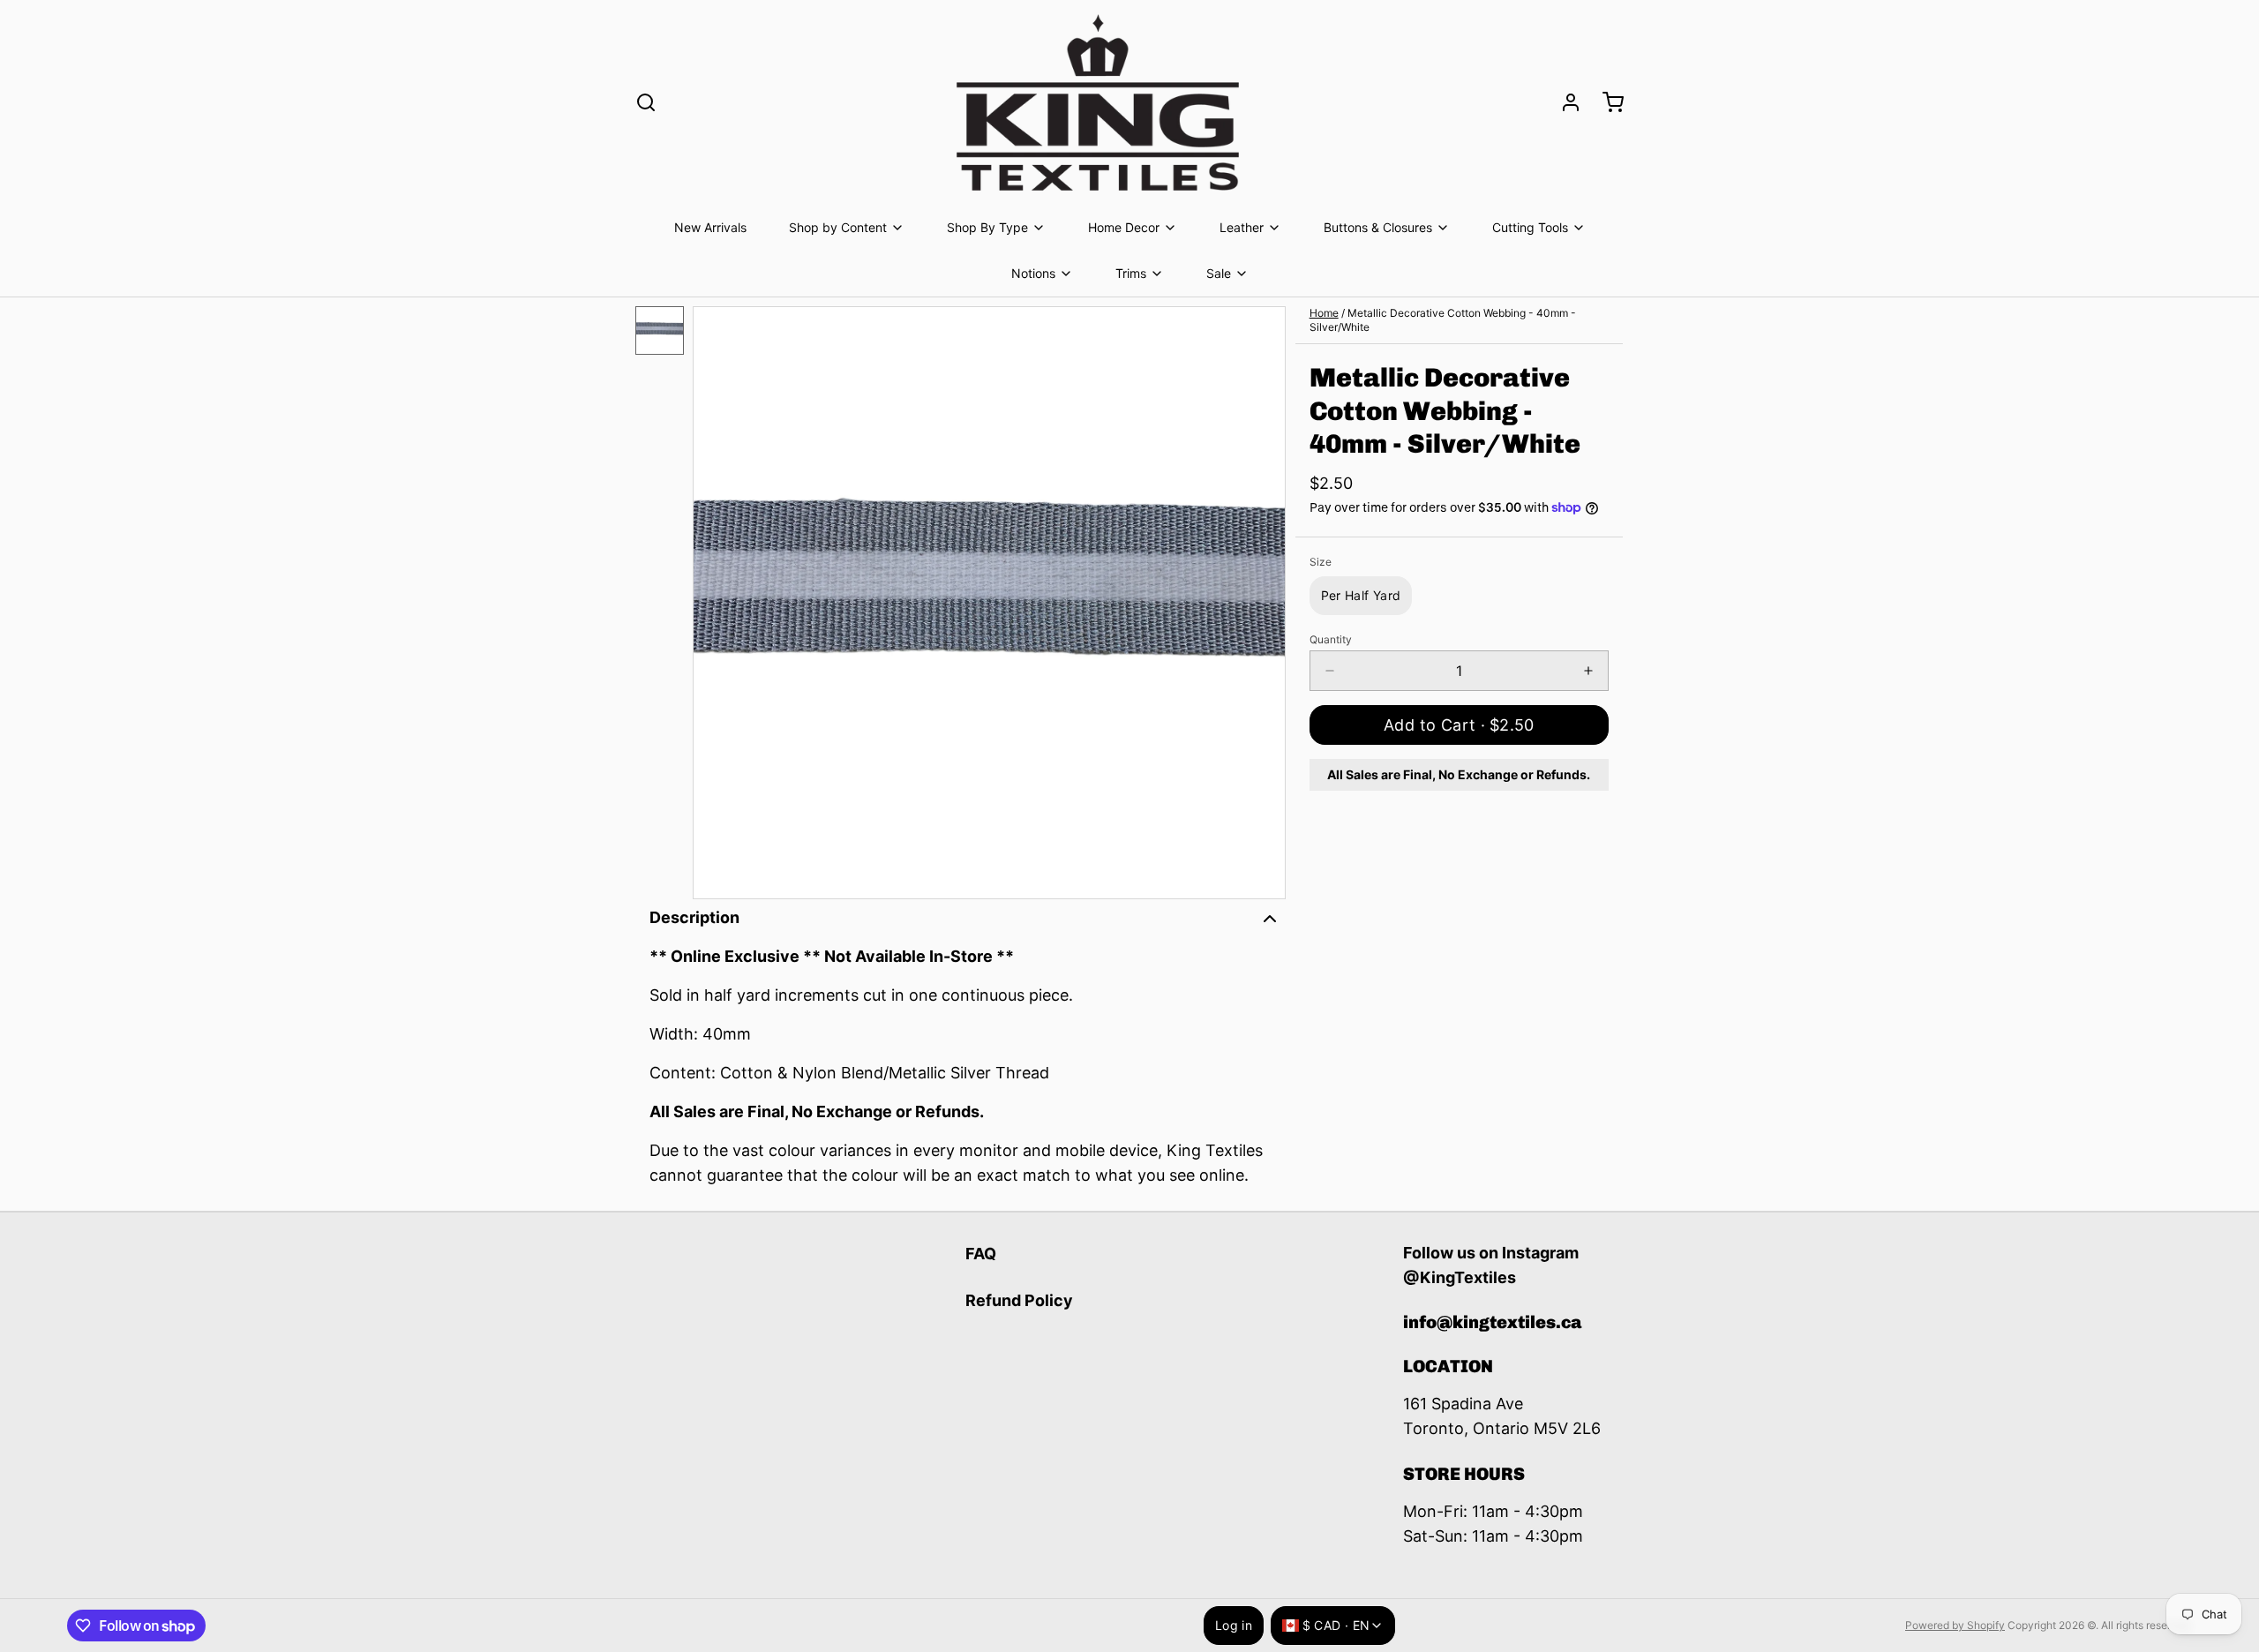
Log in (1234, 1625)
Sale (1219, 273)
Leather (1242, 227)
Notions (1033, 273)
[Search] (646, 102)
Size (1321, 562)
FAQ (981, 1254)
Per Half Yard (1361, 595)
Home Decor (1124, 227)
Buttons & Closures (1378, 227)
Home (1324, 313)
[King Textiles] (1098, 102)
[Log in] (1564, 102)
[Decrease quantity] (1330, 671)
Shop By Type (987, 227)
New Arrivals (710, 227)
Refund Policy (1019, 1300)
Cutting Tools (1530, 227)
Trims (1131, 273)
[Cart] (1606, 102)
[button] (1459, 725)
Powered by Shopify (1955, 1625)
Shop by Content (838, 227)
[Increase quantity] (1588, 671)
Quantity (1331, 639)
